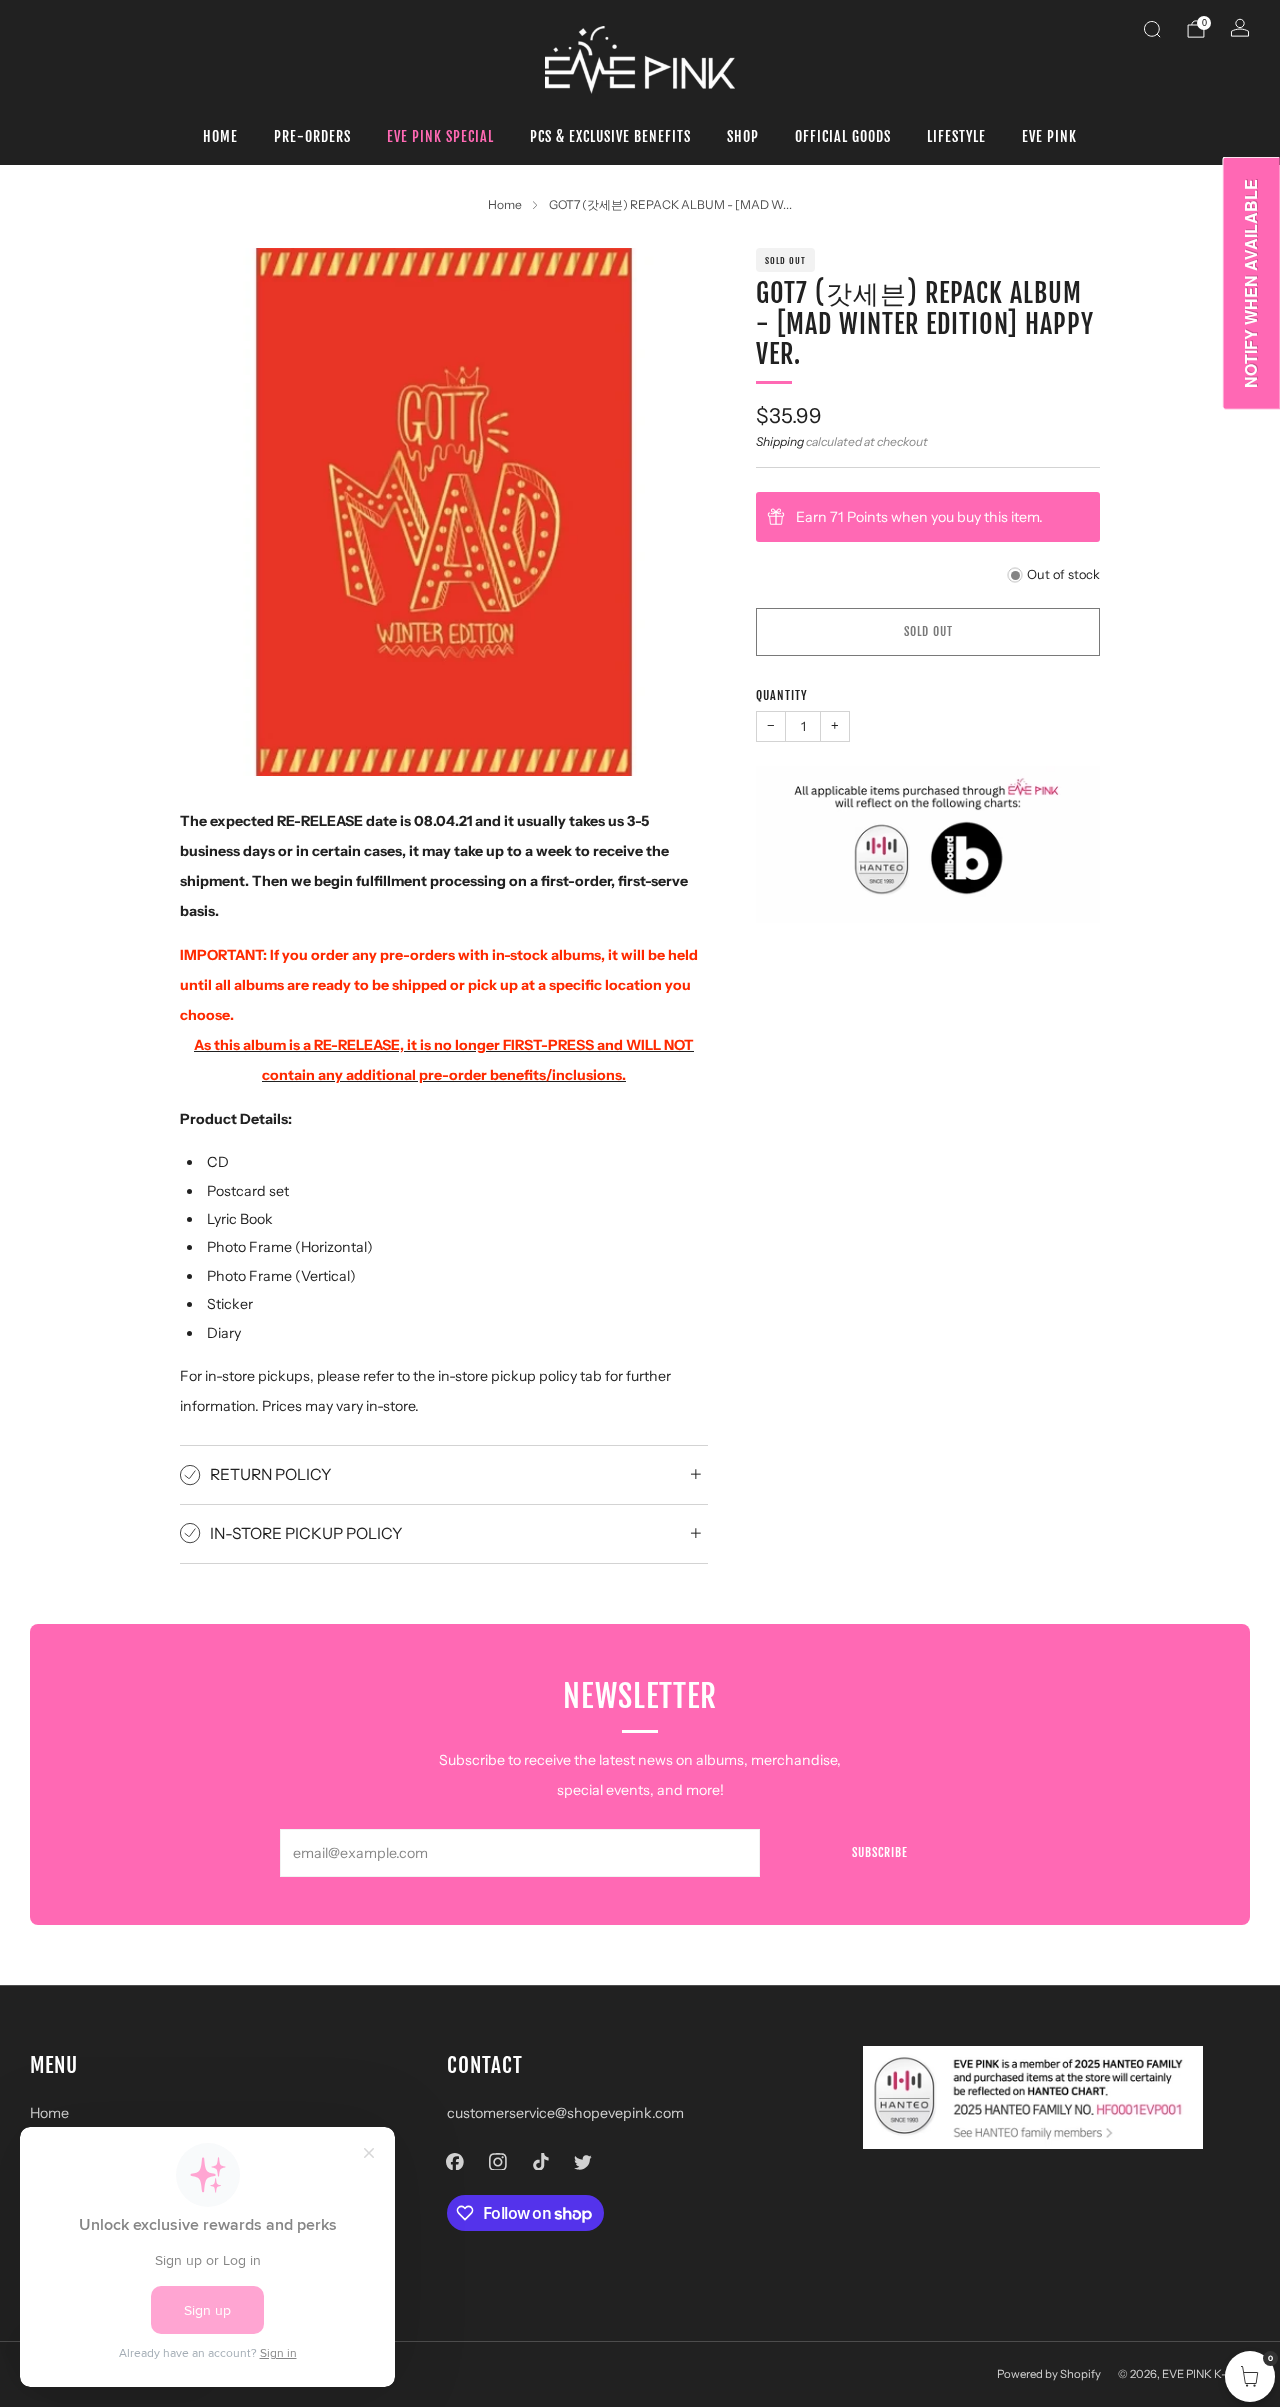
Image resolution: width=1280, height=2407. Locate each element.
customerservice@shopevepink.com (565, 2113)
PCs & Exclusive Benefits (610, 136)
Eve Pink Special (440, 136)
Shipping (780, 441)
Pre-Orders (312, 136)
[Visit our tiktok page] (540, 2161)
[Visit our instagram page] (497, 2161)
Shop (743, 136)
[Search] (1152, 29)
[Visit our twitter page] (583, 2161)
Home (220, 136)
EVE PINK (1049, 136)
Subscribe (880, 1852)
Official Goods (843, 136)
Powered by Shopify (1049, 2374)
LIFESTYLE (956, 136)
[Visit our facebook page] (455, 2161)
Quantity (782, 695)
